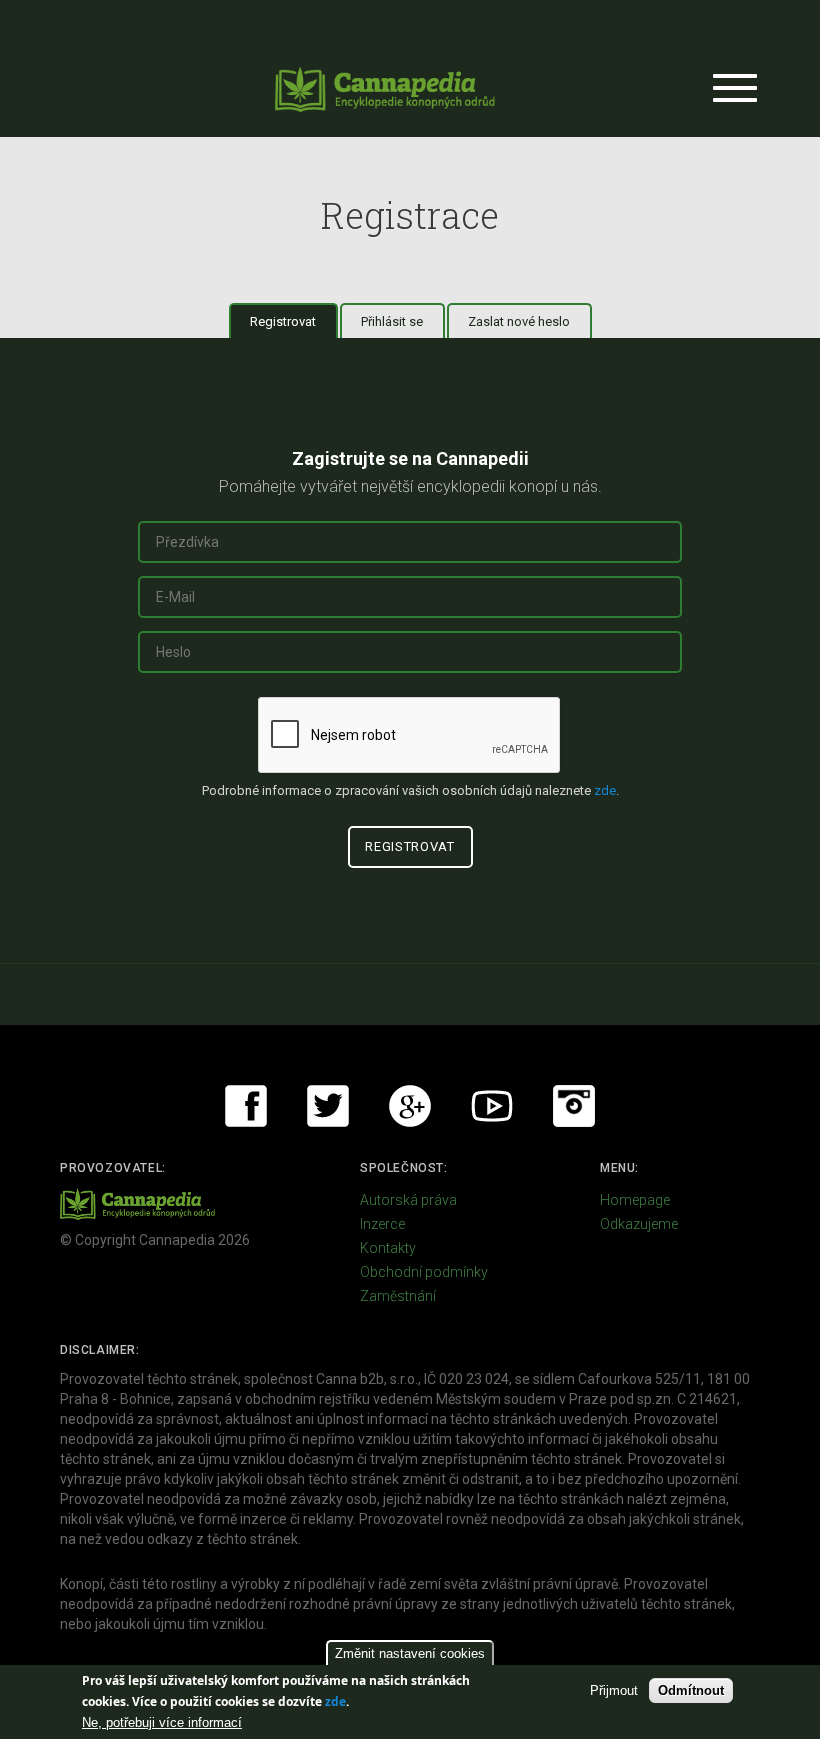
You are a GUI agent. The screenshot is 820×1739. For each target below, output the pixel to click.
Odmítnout (691, 1690)
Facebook (246, 1106)
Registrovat (294, 321)
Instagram (574, 1106)
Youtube (492, 1106)
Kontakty (388, 1248)
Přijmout (614, 1690)
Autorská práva (408, 1200)
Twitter (328, 1106)
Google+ (410, 1106)
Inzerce (382, 1224)
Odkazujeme (639, 1224)
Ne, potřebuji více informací (162, 1722)
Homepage (635, 1200)
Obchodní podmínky (424, 1272)
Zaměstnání (398, 1296)
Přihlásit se (392, 321)
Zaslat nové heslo (519, 321)
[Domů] (385, 89)
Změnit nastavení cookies (410, 1653)
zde (335, 1701)
